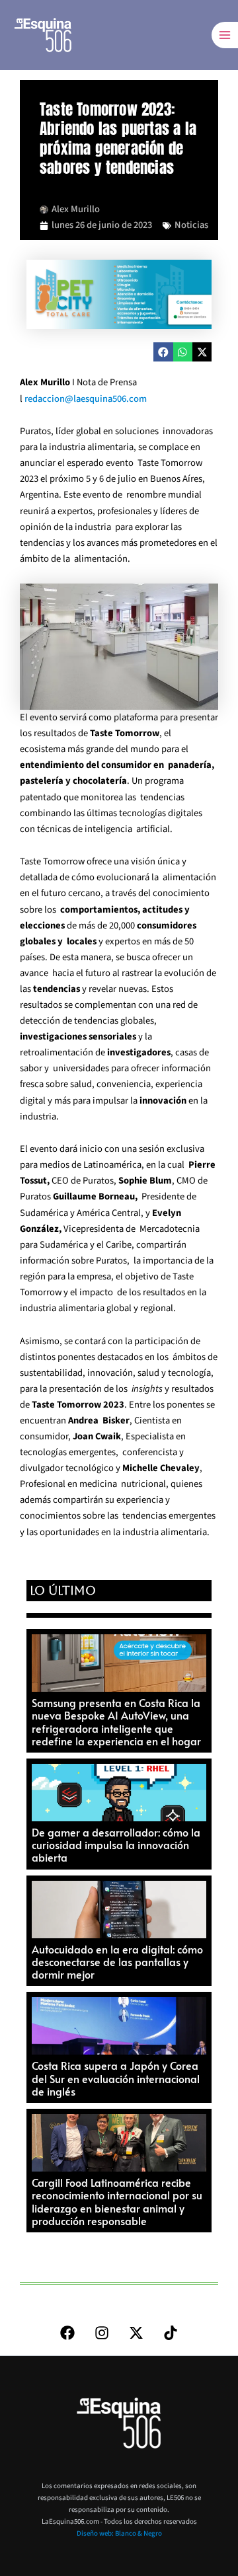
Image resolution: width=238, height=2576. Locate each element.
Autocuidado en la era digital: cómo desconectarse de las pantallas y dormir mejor (117, 1961)
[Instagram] (102, 2333)
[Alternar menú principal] (225, 35)
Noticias (191, 225)
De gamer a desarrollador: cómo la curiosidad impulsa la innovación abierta (116, 1844)
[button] (163, 352)
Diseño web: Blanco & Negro (119, 2533)
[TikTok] (171, 2333)
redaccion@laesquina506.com (86, 399)
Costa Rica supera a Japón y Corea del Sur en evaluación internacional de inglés (116, 2078)
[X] (136, 2333)
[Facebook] (67, 2333)
